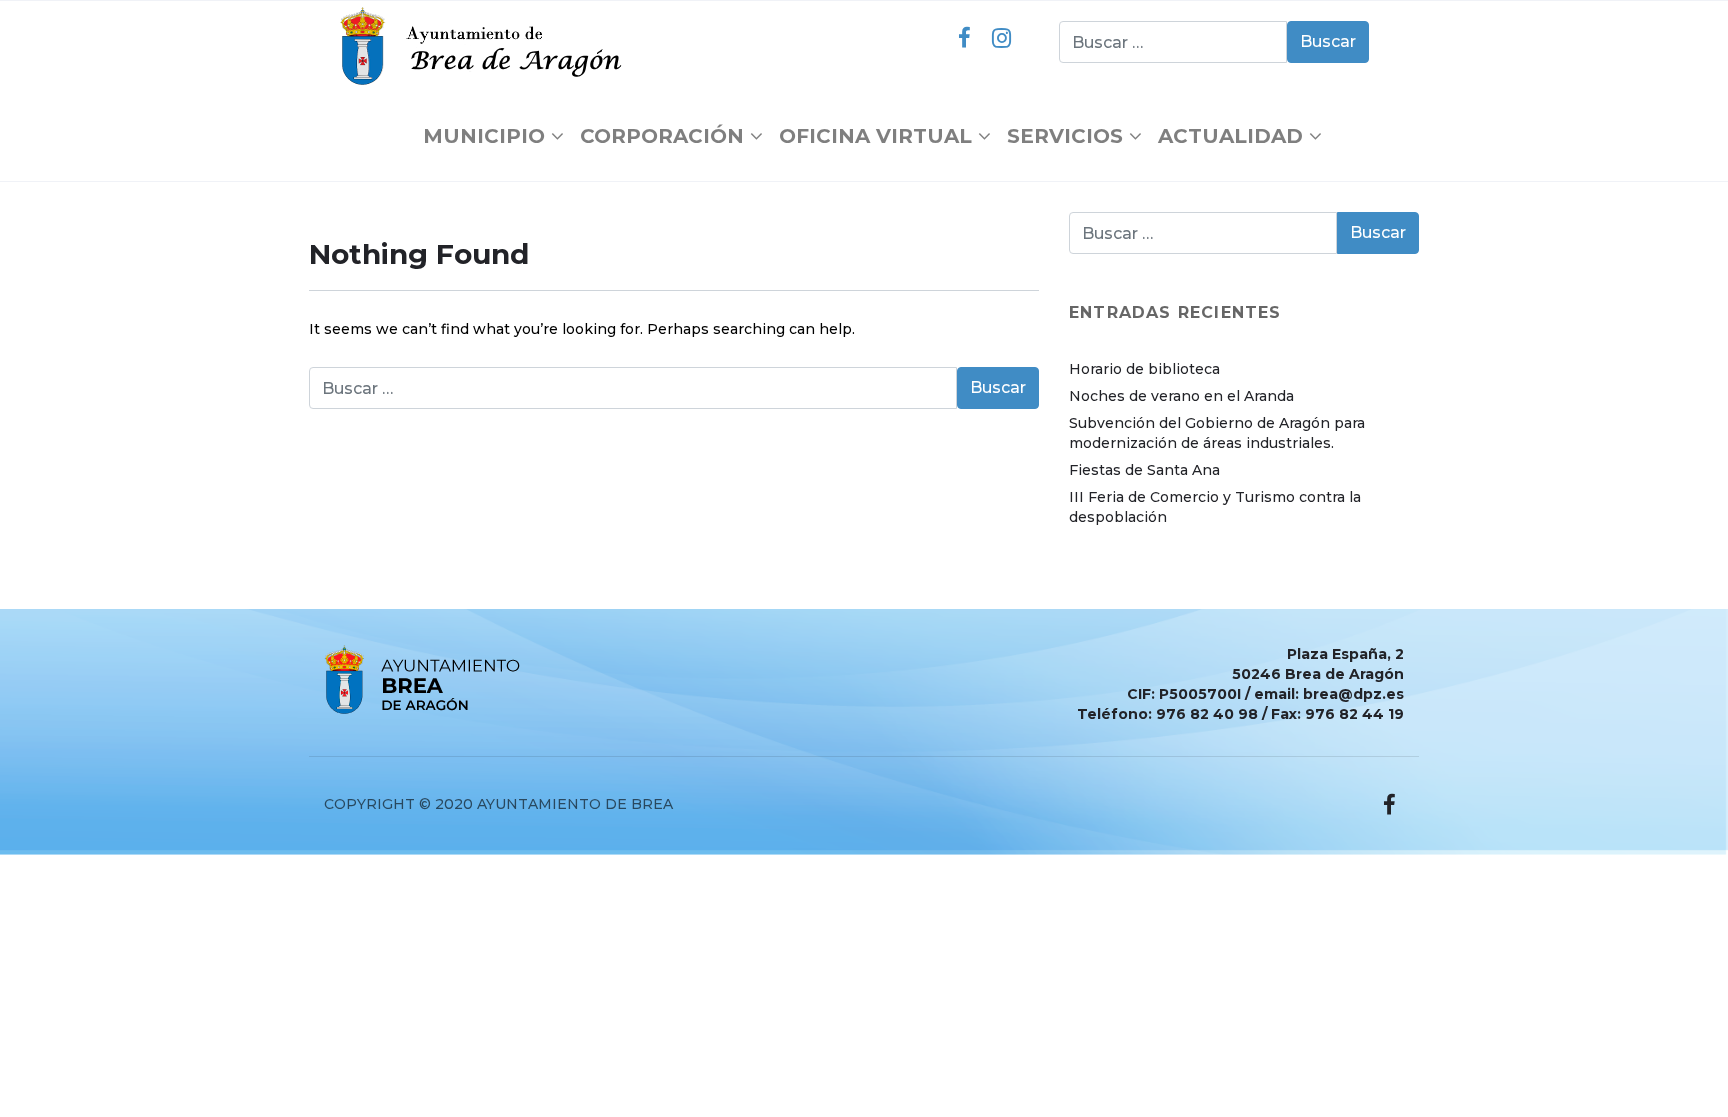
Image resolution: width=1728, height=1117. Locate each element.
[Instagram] (1001, 38)
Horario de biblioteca (1144, 369)
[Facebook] (964, 38)
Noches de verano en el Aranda (1181, 396)
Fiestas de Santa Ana (1144, 470)
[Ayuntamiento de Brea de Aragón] (486, 46)
